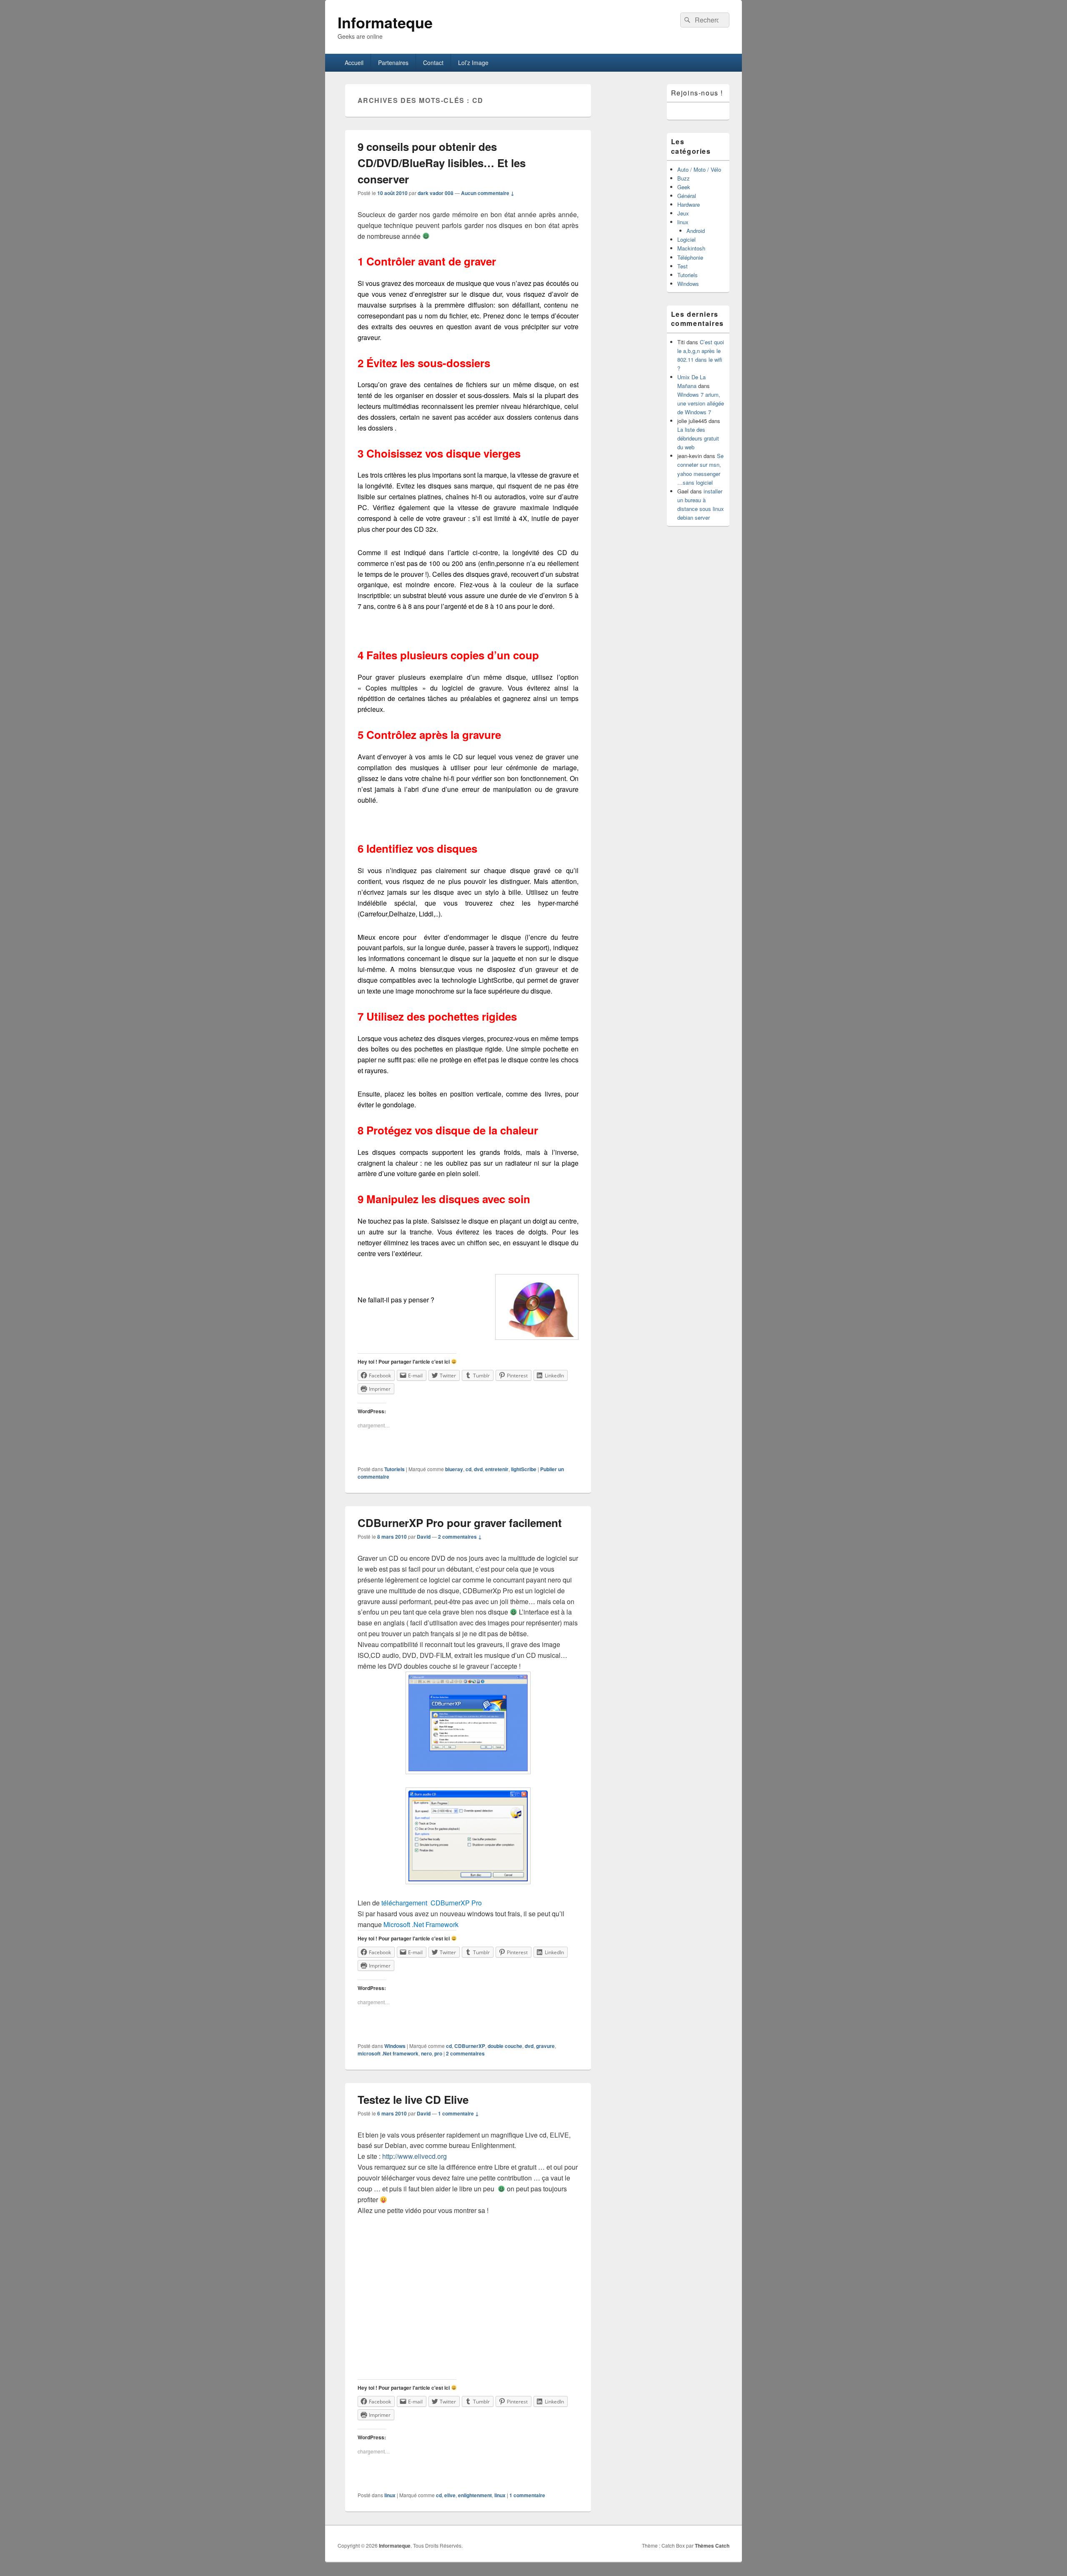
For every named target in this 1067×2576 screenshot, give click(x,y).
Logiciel (686, 239)
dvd (478, 1469)
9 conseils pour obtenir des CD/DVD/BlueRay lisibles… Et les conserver (442, 163)
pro (438, 2053)
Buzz (684, 178)
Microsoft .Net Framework (421, 1924)
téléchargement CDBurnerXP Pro (431, 1903)
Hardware (689, 204)
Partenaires (393, 63)
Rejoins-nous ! (697, 93)
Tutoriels (394, 1469)
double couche (505, 2046)
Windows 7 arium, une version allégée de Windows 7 (701, 403)
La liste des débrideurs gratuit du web (698, 438)
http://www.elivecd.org (415, 2156)
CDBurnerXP (470, 2046)
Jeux (683, 213)
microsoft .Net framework (388, 2053)
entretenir (497, 1469)
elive (450, 2495)
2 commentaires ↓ (460, 1537)
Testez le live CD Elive (413, 2099)
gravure (545, 2046)
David (424, 1537)
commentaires (465, 2053)
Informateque (385, 22)
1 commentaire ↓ (458, 2113)
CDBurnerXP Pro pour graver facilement (460, 1523)
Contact (433, 63)
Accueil (354, 63)
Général (687, 196)
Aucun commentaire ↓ (488, 193)
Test (683, 266)
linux (390, 2495)
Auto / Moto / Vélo (699, 169)
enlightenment (475, 2495)
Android (696, 231)
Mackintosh (691, 248)
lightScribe (524, 1469)
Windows (395, 2046)
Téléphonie (690, 257)
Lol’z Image (473, 63)
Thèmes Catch (712, 2546)
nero (426, 2053)
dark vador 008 (436, 193)
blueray (454, 1469)
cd (468, 1469)
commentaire (527, 2495)
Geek (684, 187)
